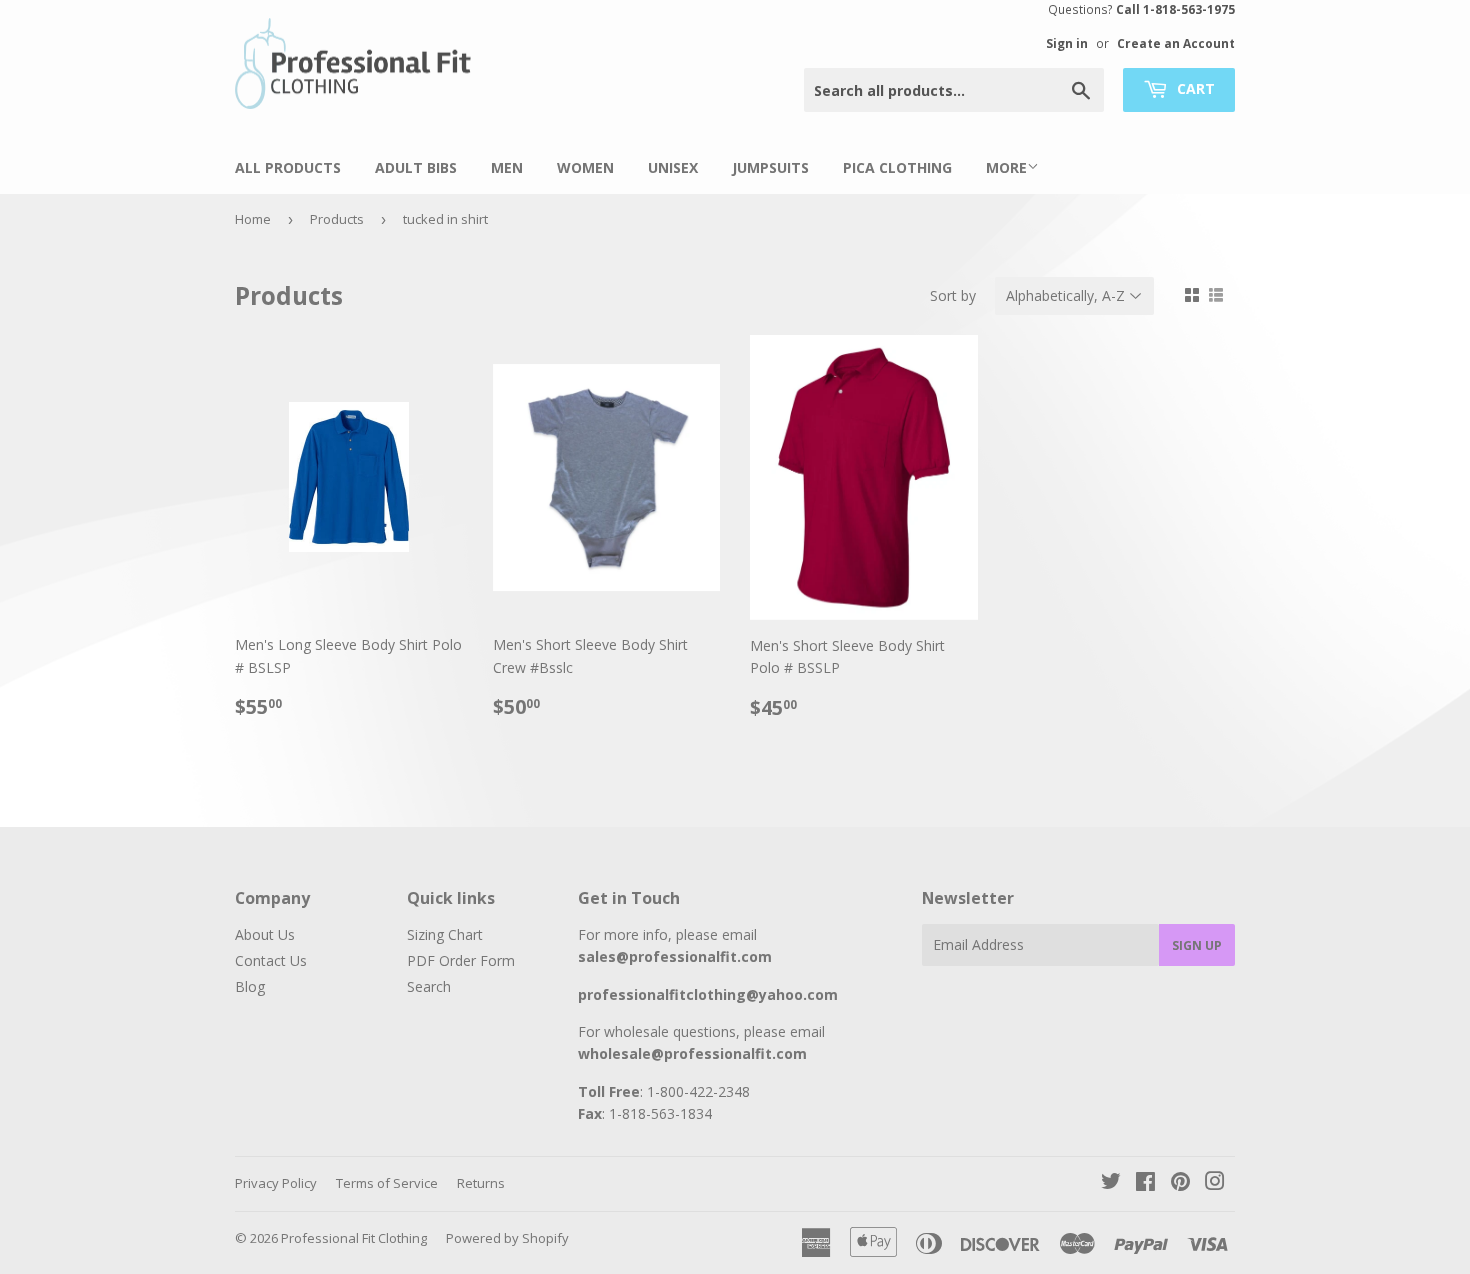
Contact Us (271, 960)
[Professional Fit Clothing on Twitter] (1111, 1183)
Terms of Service (387, 1183)
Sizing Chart (445, 934)
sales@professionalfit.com (675, 956)
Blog (250, 986)
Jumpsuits (770, 167)
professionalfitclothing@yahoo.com (708, 994)
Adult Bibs (416, 167)
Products (337, 219)
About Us (265, 934)
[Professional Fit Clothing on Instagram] (1215, 1183)
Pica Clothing (897, 167)
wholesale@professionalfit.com (692, 1053)
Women (585, 167)
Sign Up (1197, 945)
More (1006, 167)
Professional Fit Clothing (354, 1238)
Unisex (673, 167)
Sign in (1067, 43)
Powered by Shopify (507, 1238)
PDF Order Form (461, 960)
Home (253, 219)
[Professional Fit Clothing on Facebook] (1145, 1183)
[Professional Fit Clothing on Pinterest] (1180, 1183)
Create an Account (1176, 43)
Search (429, 986)
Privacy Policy (276, 1183)
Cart (1194, 88)
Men (507, 167)
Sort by (953, 295)
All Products (288, 167)
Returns (481, 1183)
